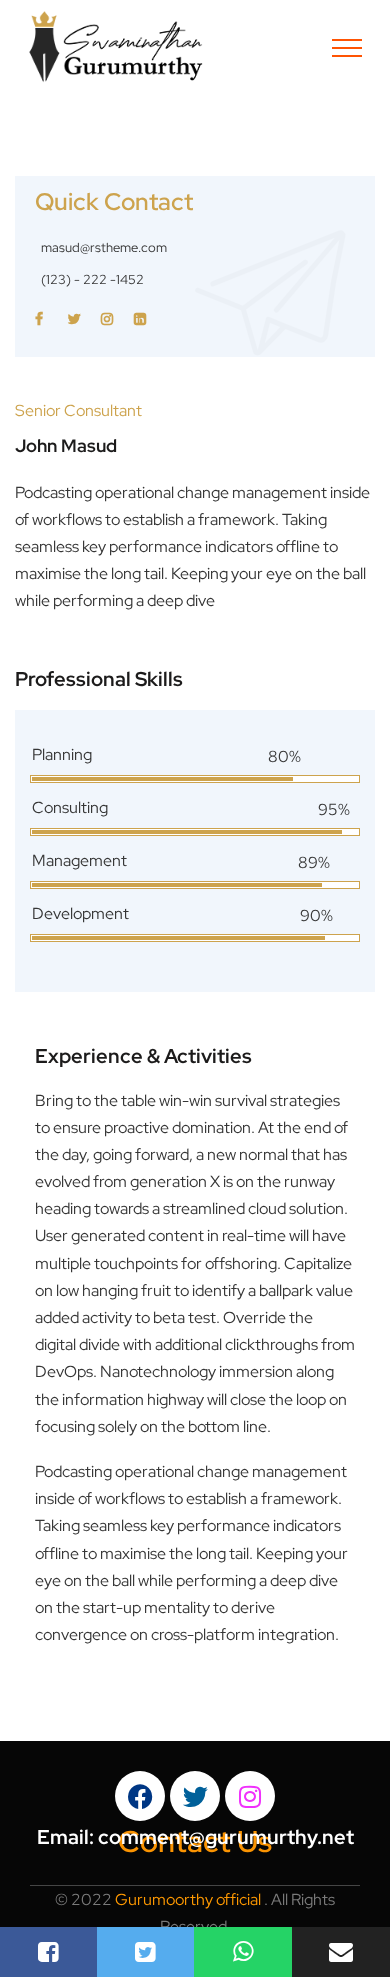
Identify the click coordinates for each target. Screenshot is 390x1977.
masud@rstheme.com (104, 247)
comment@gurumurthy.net (226, 1837)
